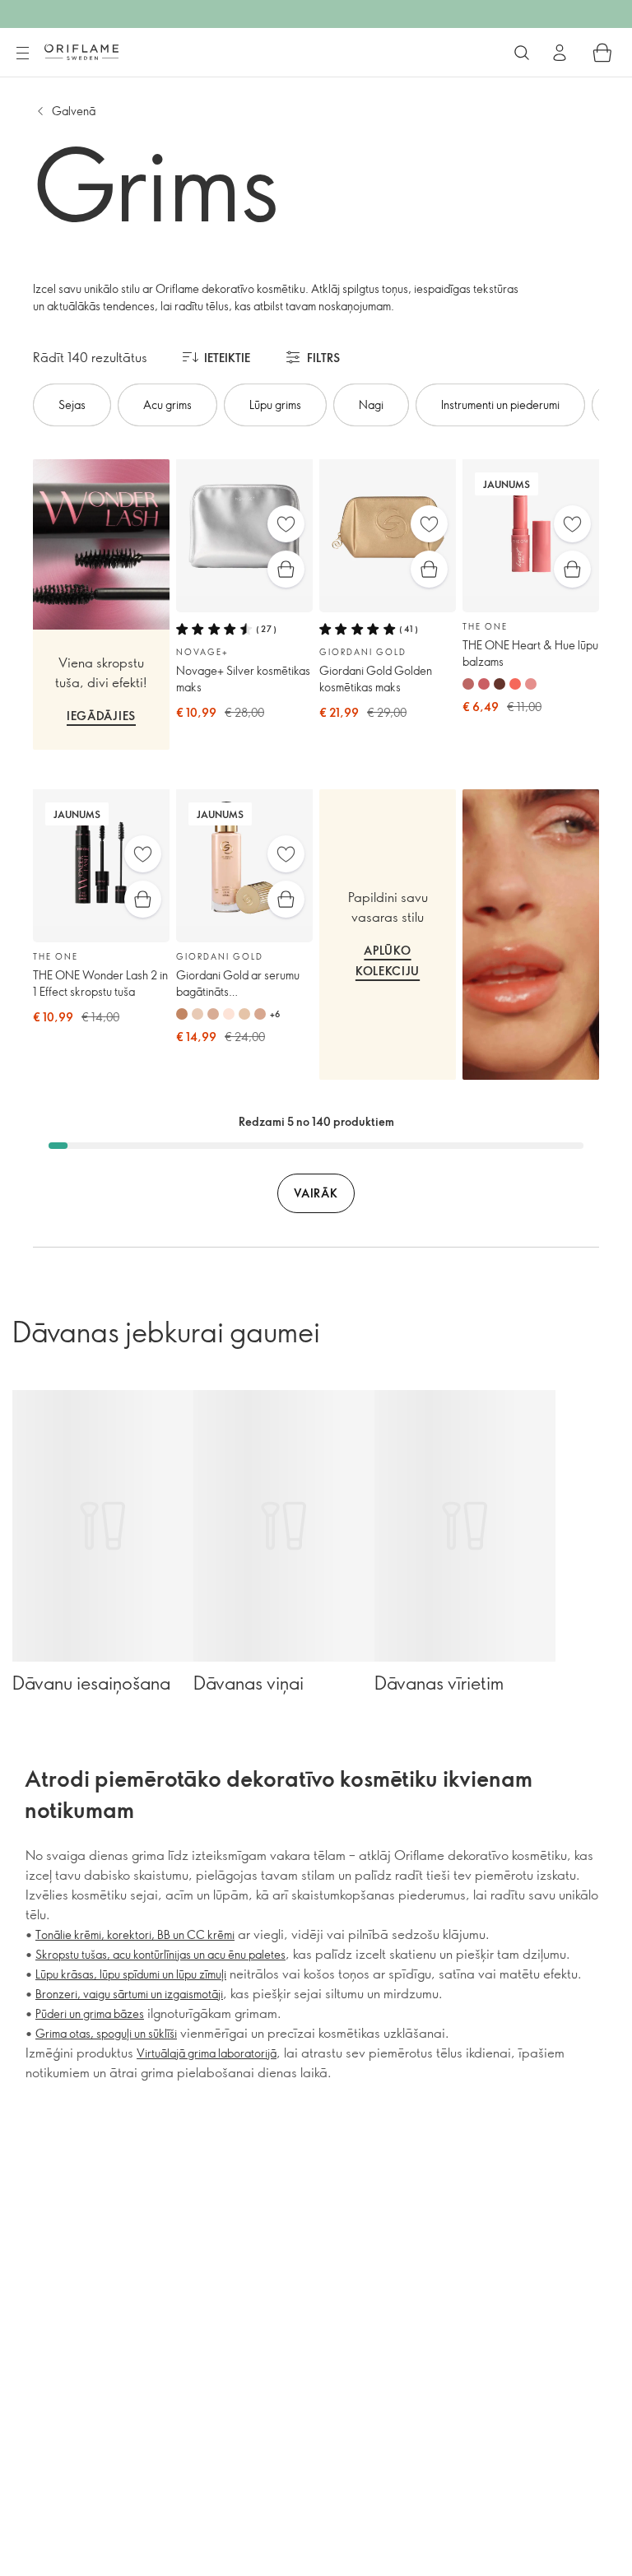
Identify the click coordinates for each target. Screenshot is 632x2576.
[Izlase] (286, 524)
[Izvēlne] (22, 53)
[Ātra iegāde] (286, 569)
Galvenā (74, 111)
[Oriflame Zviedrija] (81, 52)
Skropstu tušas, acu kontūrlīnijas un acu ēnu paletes (160, 1954)
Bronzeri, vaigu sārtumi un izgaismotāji (129, 1994)
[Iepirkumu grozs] (602, 53)
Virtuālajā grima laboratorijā (207, 2053)
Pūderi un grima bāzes (90, 2013)
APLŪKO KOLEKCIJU (388, 960)
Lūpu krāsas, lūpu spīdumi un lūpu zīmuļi (131, 1974)
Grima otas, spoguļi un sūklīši (106, 2033)
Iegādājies (101, 716)
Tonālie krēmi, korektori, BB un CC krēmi (135, 1934)
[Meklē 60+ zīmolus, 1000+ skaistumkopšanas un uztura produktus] (522, 53)
